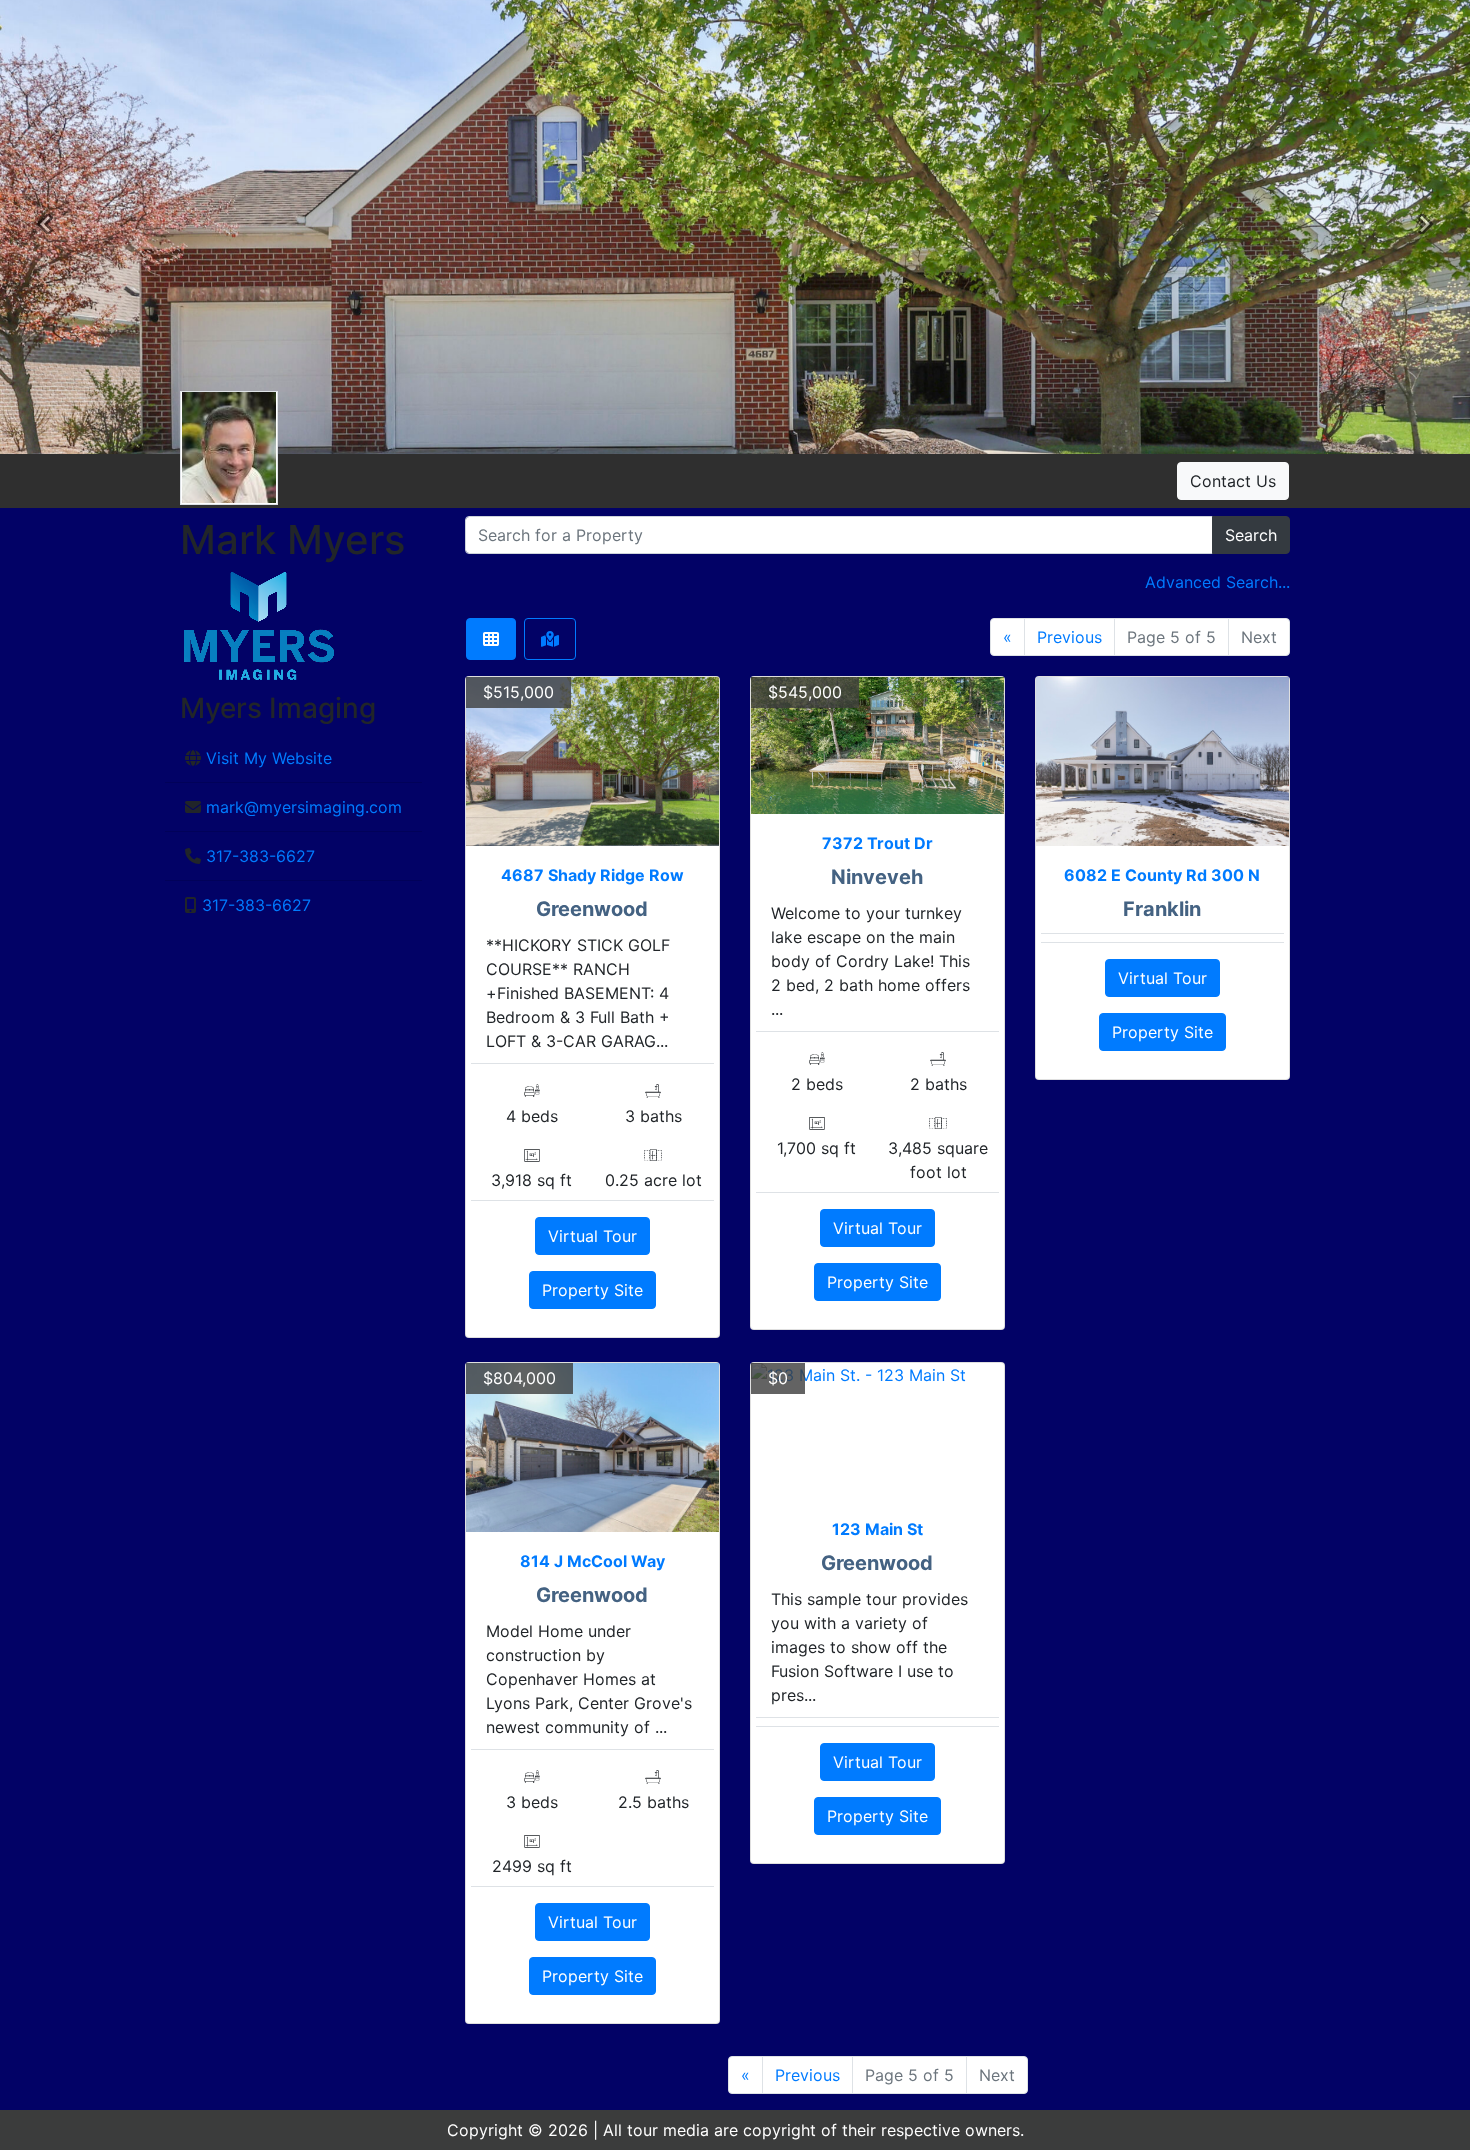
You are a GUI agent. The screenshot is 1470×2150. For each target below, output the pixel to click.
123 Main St (877, 1529)
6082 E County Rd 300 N (1162, 875)
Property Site (592, 1290)
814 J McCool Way (592, 1561)
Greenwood (592, 909)
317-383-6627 (260, 856)
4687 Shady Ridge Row (592, 875)
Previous (1069, 637)
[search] (839, 535)
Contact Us (1233, 481)
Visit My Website (269, 758)
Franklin (1162, 909)
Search (1251, 535)
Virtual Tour (592, 1236)
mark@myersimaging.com (304, 807)
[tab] (491, 639)
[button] (45, 227)
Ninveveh (877, 877)
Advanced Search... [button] (1217, 582)
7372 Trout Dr (877, 843)
